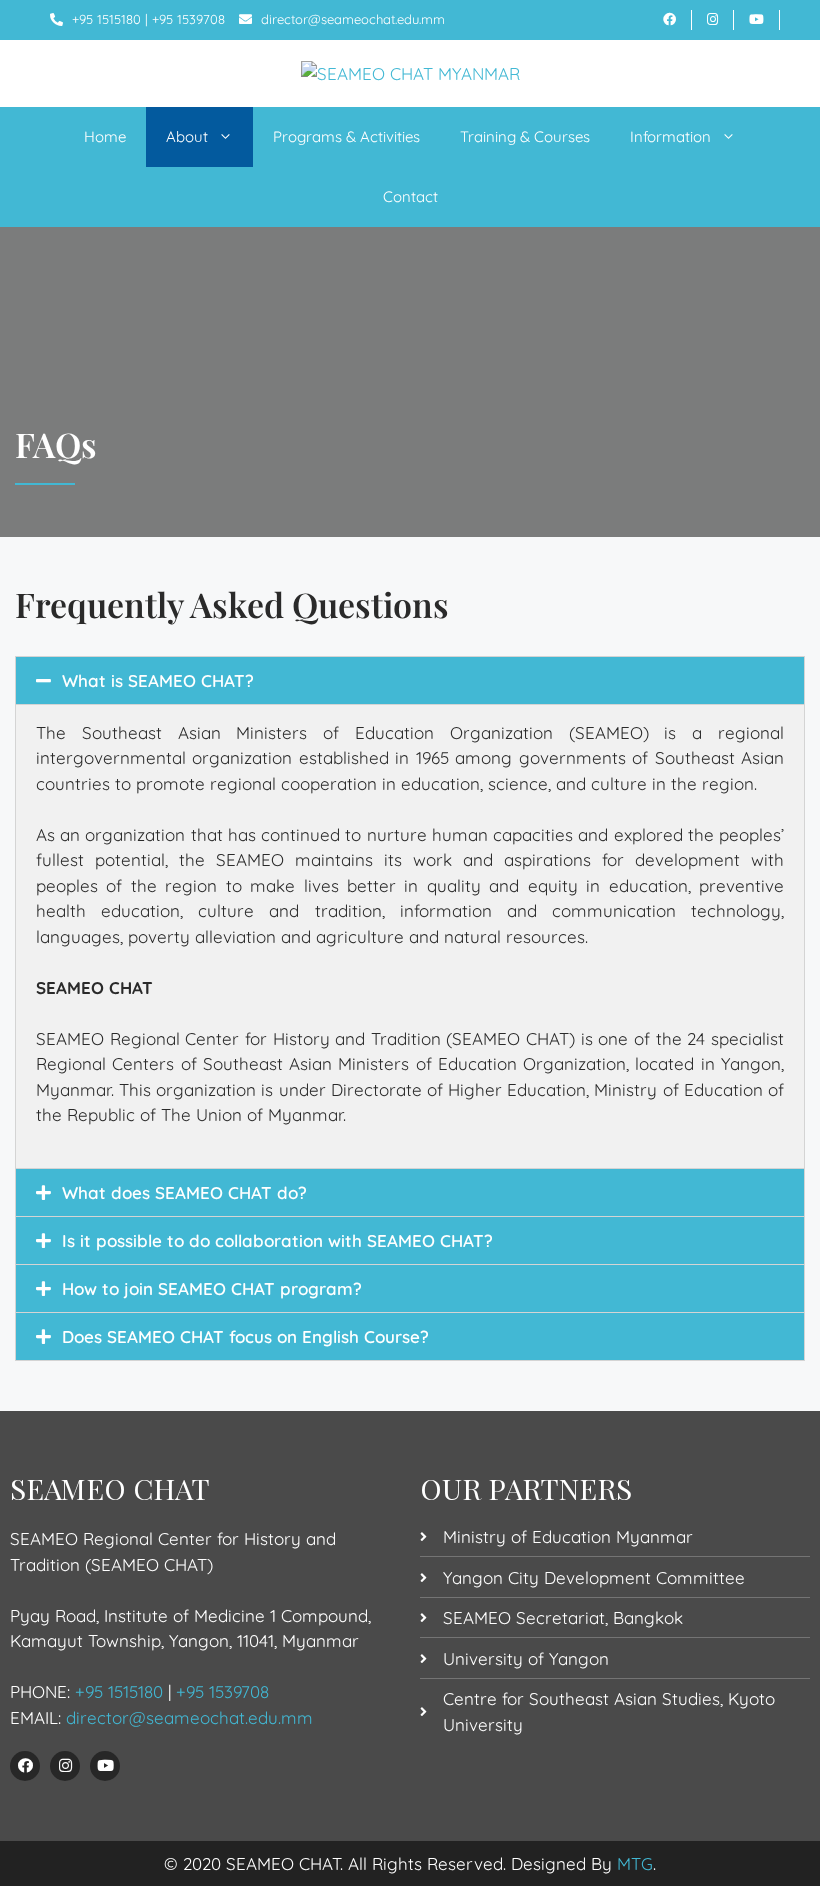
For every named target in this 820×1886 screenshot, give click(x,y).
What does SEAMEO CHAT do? (184, 1192)
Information (670, 136)
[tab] (410, 680)
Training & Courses (525, 136)
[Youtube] (105, 1766)
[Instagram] (65, 1766)
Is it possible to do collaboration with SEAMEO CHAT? (277, 1240)
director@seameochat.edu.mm (353, 19)
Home (105, 136)
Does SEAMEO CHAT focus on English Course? (245, 1336)
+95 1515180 (106, 19)
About (187, 136)
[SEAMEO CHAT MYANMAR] (410, 72)
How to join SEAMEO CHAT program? (212, 1288)
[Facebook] (25, 1766)
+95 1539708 (188, 19)
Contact (410, 196)
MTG (635, 1863)
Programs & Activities (346, 136)
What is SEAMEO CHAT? (158, 680)
